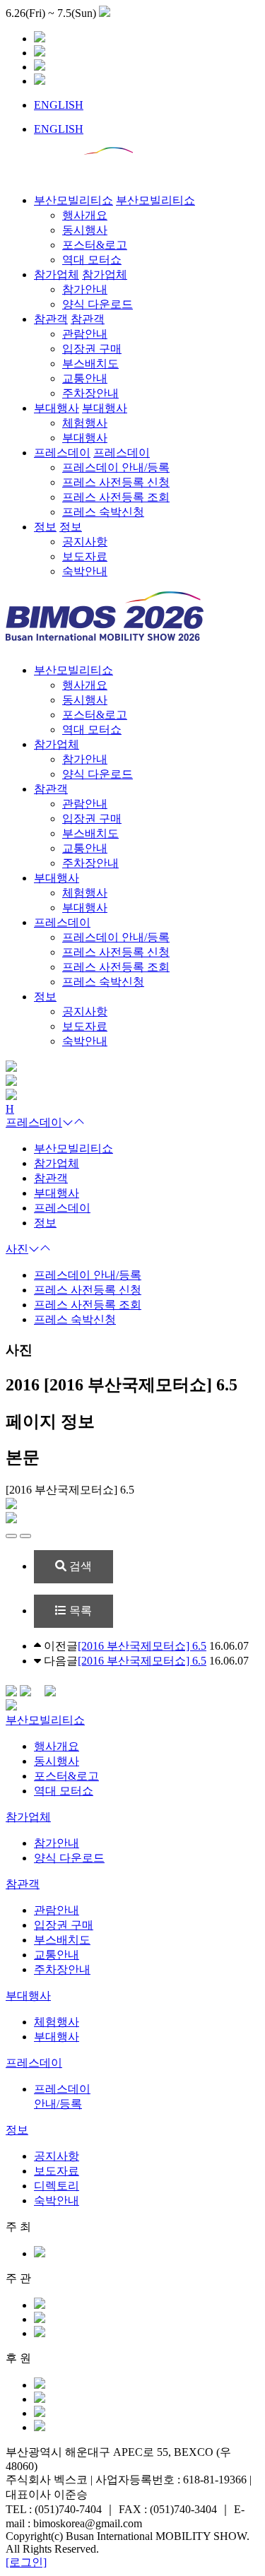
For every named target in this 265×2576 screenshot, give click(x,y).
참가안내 (57, 1843)
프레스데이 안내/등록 (88, 1275)
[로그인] (26, 2562)
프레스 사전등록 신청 (88, 1290)
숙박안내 (57, 2200)
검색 (79, 1566)
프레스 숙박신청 (75, 1319)
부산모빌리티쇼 (73, 670)
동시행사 (57, 1761)
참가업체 (57, 744)
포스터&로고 (66, 1776)
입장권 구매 (64, 1925)
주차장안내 (62, 1969)
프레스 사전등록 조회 (88, 1305)
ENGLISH (59, 105)
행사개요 (57, 1746)
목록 (79, 1611)
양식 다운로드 (69, 1858)
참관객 (51, 789)
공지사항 (57, 2156)
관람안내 (57, 1910)
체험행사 (57, 2022)
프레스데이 (62, 922)
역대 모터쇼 (64, 1791)
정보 (45, 997)
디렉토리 (57, 2186)
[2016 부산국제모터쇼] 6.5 (142, 1646)
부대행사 (57, 878)
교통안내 (57, 1955)
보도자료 (57, 2171)
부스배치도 (62, 1940)
